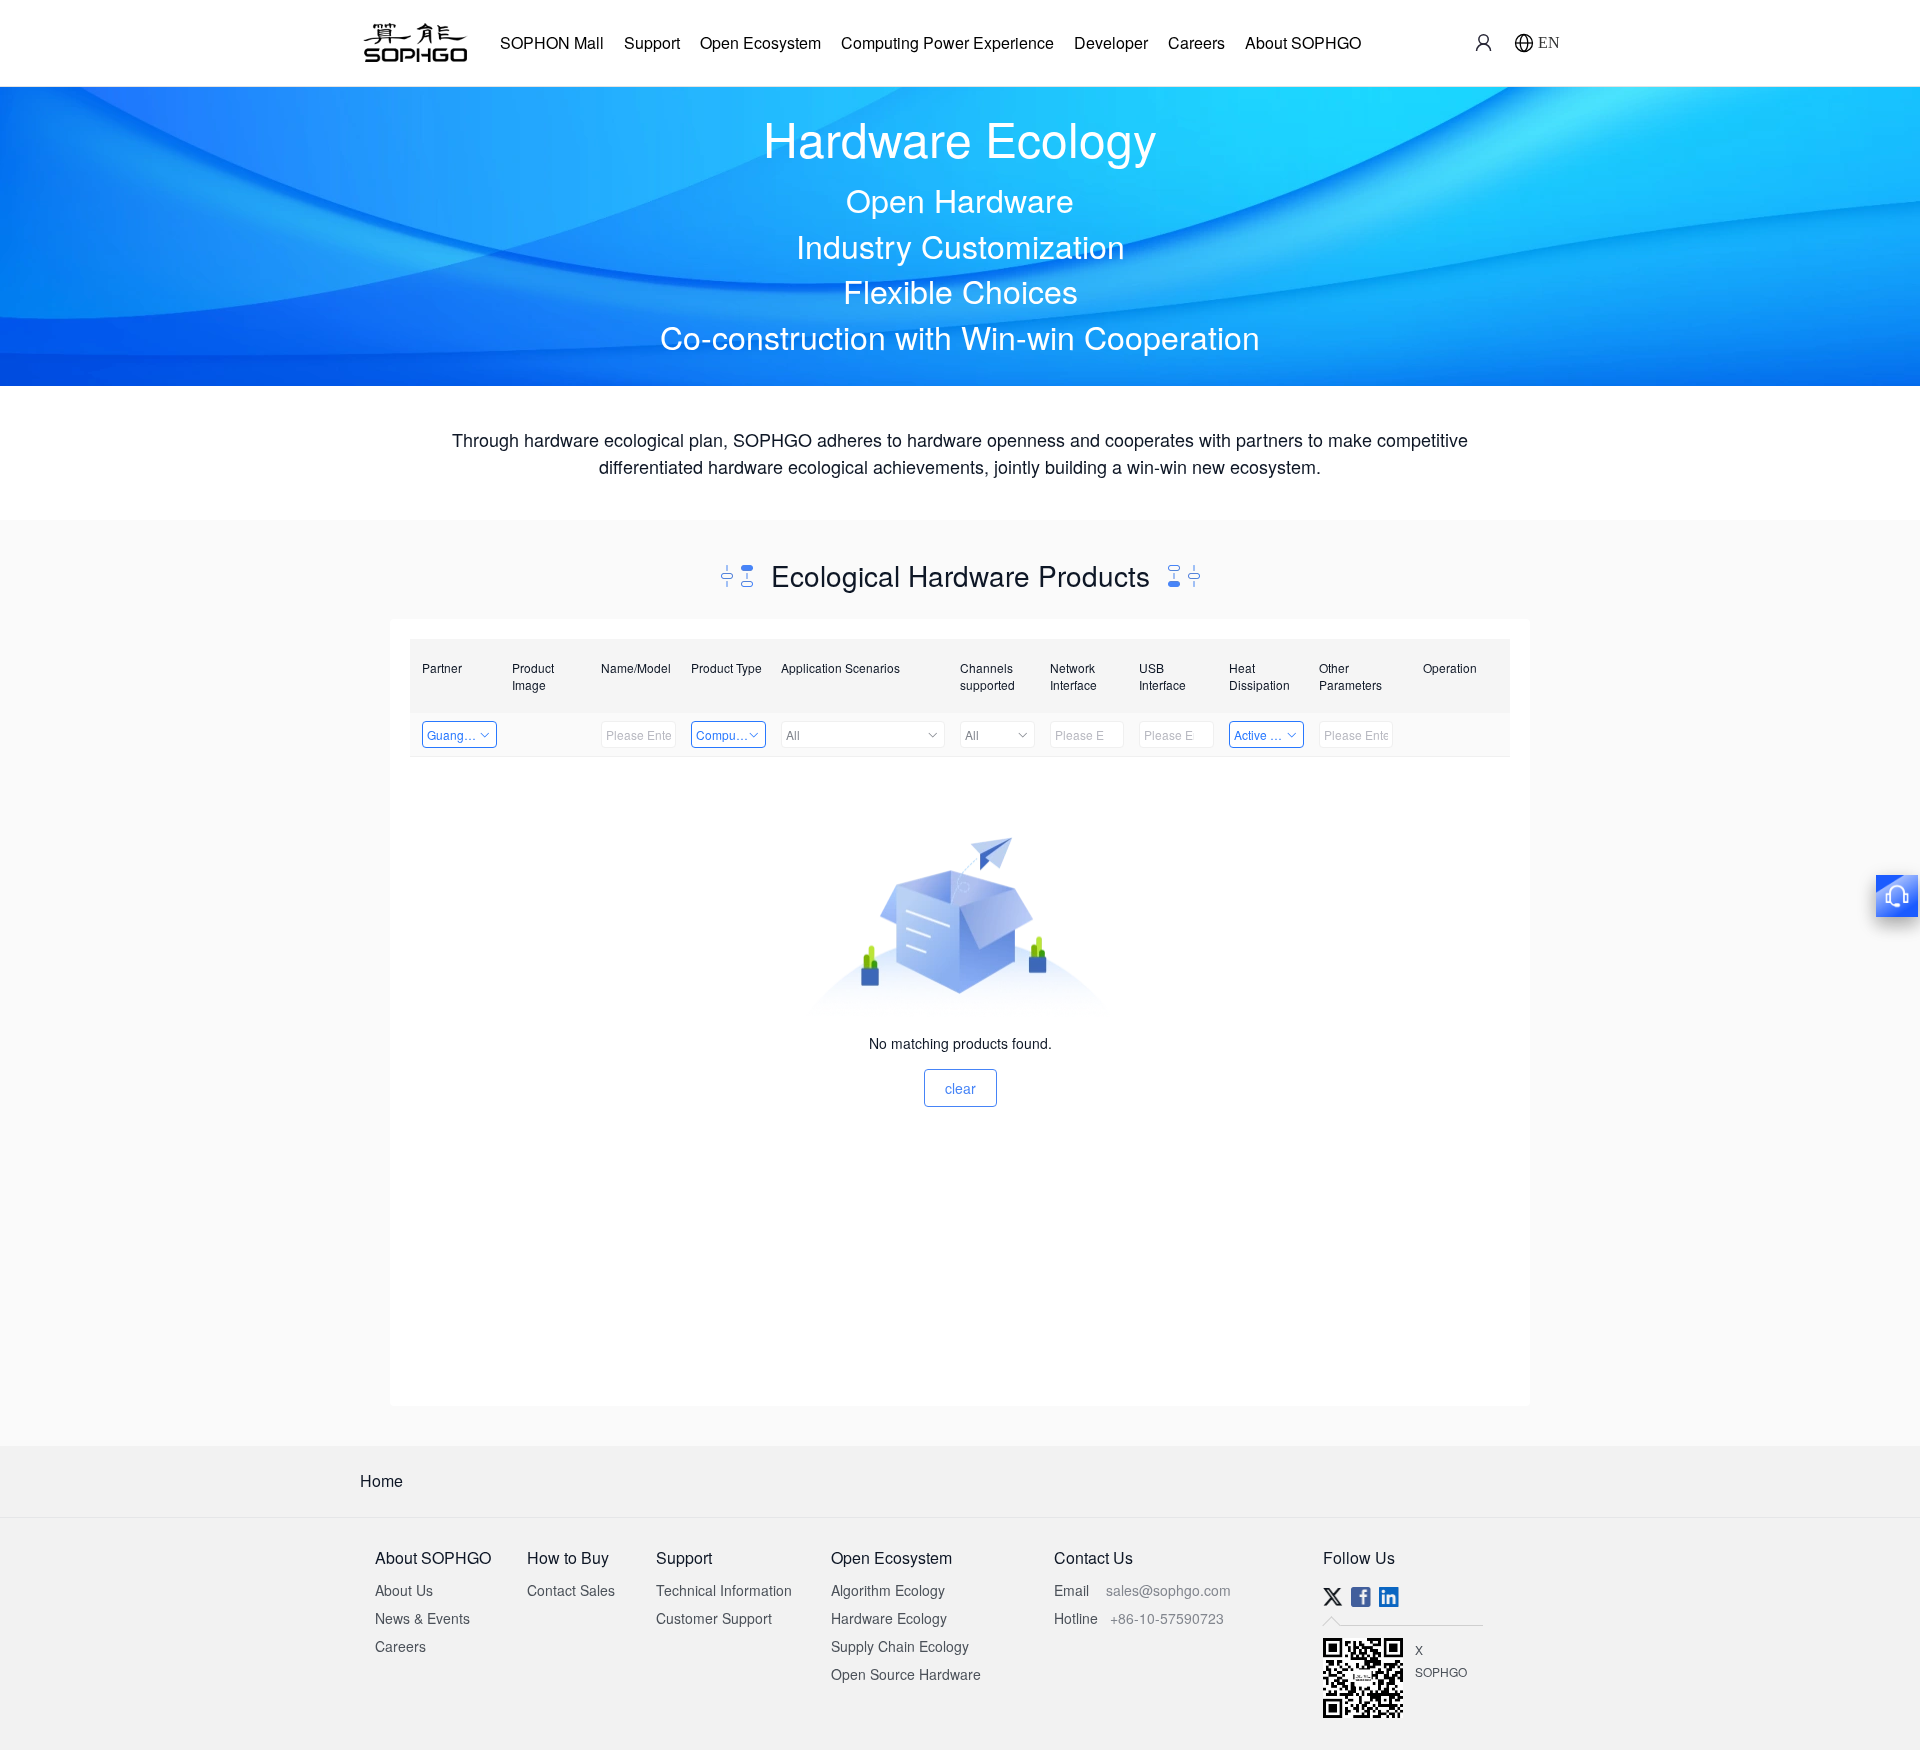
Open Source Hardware (906, 1674)
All (793, 734)
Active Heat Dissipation (1269, 734)
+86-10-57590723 (1167, 1618)
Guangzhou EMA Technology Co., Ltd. (462, 734)
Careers (1196, 42)
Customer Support (714, 1618)
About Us (404, 1590)
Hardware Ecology (889, 1618)
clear (960, 1088)
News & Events (422, 1618)
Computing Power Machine (731, 734)
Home (381, 1480)
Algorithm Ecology (888, 1590)
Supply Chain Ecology (900, 1646)
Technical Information (724, 1590)
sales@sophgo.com (1168, 1590)
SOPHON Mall (552, 42)
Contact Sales (571, 1590)
